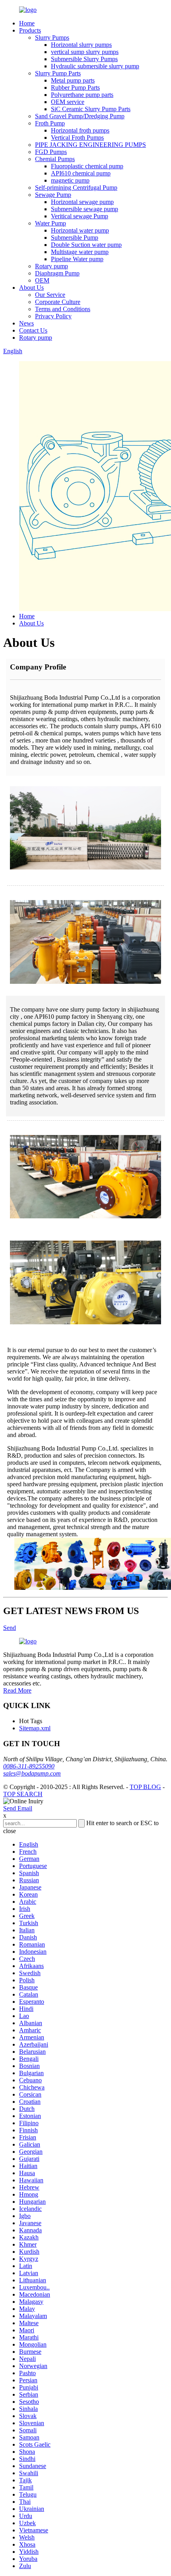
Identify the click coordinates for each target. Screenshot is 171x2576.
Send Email (18, 1808)
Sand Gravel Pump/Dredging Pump (80, 116)
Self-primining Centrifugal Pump (76, 188)
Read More (17, 1690)
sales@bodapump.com (32, 1773)
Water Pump (51, 223)
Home (27, 23)
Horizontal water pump (80, 230)
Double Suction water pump (86, 245)
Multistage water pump (80, 252)
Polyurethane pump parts (82, 95)
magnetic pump (70, 180)
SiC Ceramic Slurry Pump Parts (91, 109)
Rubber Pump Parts (75, 88)
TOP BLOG (145, 1787)
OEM (42, 280)
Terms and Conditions (63, 309)
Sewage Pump (53, 195)
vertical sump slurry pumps (85, 52)
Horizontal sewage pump (82, 202)
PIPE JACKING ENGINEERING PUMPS (90, 145)
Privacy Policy (53, 316)
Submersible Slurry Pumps (84, 59)
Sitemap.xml (35, 1728)
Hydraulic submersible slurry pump (95, 66)
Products (30, 30)
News (26, 323)
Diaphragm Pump (57, 273)
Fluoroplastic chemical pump (87, 166)
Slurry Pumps (52, 38)
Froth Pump (50, 123)
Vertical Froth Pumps (77, 138)
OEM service (68, 102)
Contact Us (33, 330)
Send (10, 1628)
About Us (31, 288)
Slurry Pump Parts (58, 73)
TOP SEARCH (23, 1794)
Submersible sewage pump (85, 209)
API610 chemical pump (81, 173)
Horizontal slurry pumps (81, 45)
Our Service (50, 295)
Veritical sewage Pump (80, 216)
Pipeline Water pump (77, 259)
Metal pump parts (73, 80)
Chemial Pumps (55, 159)
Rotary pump (51, 266)
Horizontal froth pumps (80, 130)
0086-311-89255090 (29, 1766)
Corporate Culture (58, 302)
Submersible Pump (75, 238)
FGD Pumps (51, 152)
